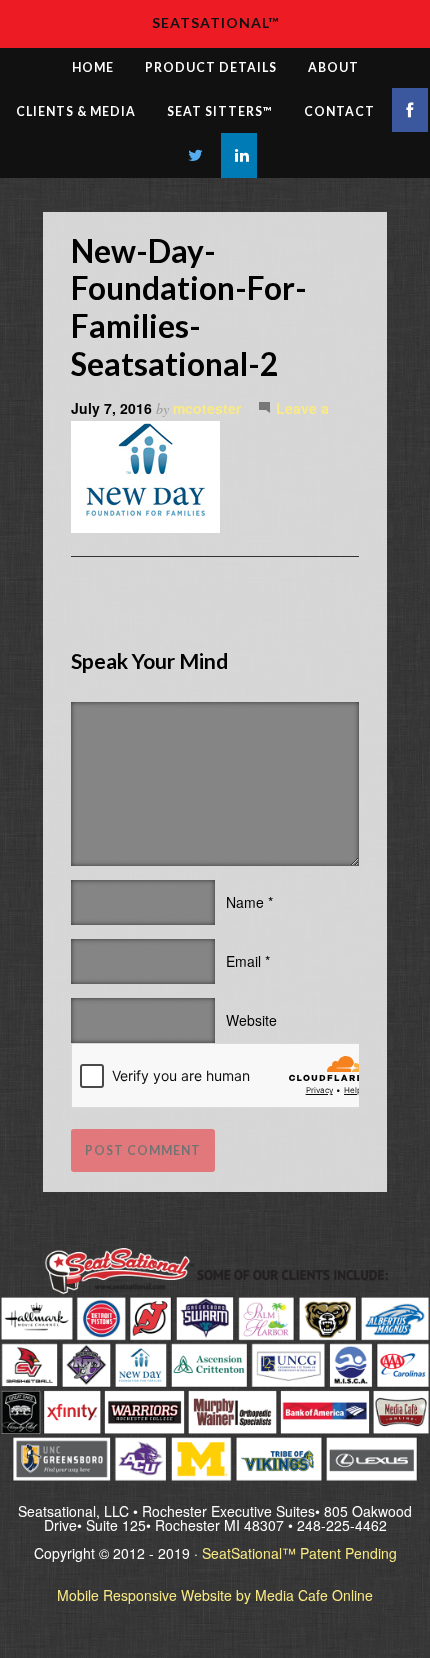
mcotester (207, 408)
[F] (410, 110)
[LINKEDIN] (239, 155)
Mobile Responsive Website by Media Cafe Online (215, 1595)
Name (245, 902)
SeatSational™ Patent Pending (299, 1553)
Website (251, 1020)
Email (243, 961)
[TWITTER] (196, 155)
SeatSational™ (215, 22)
